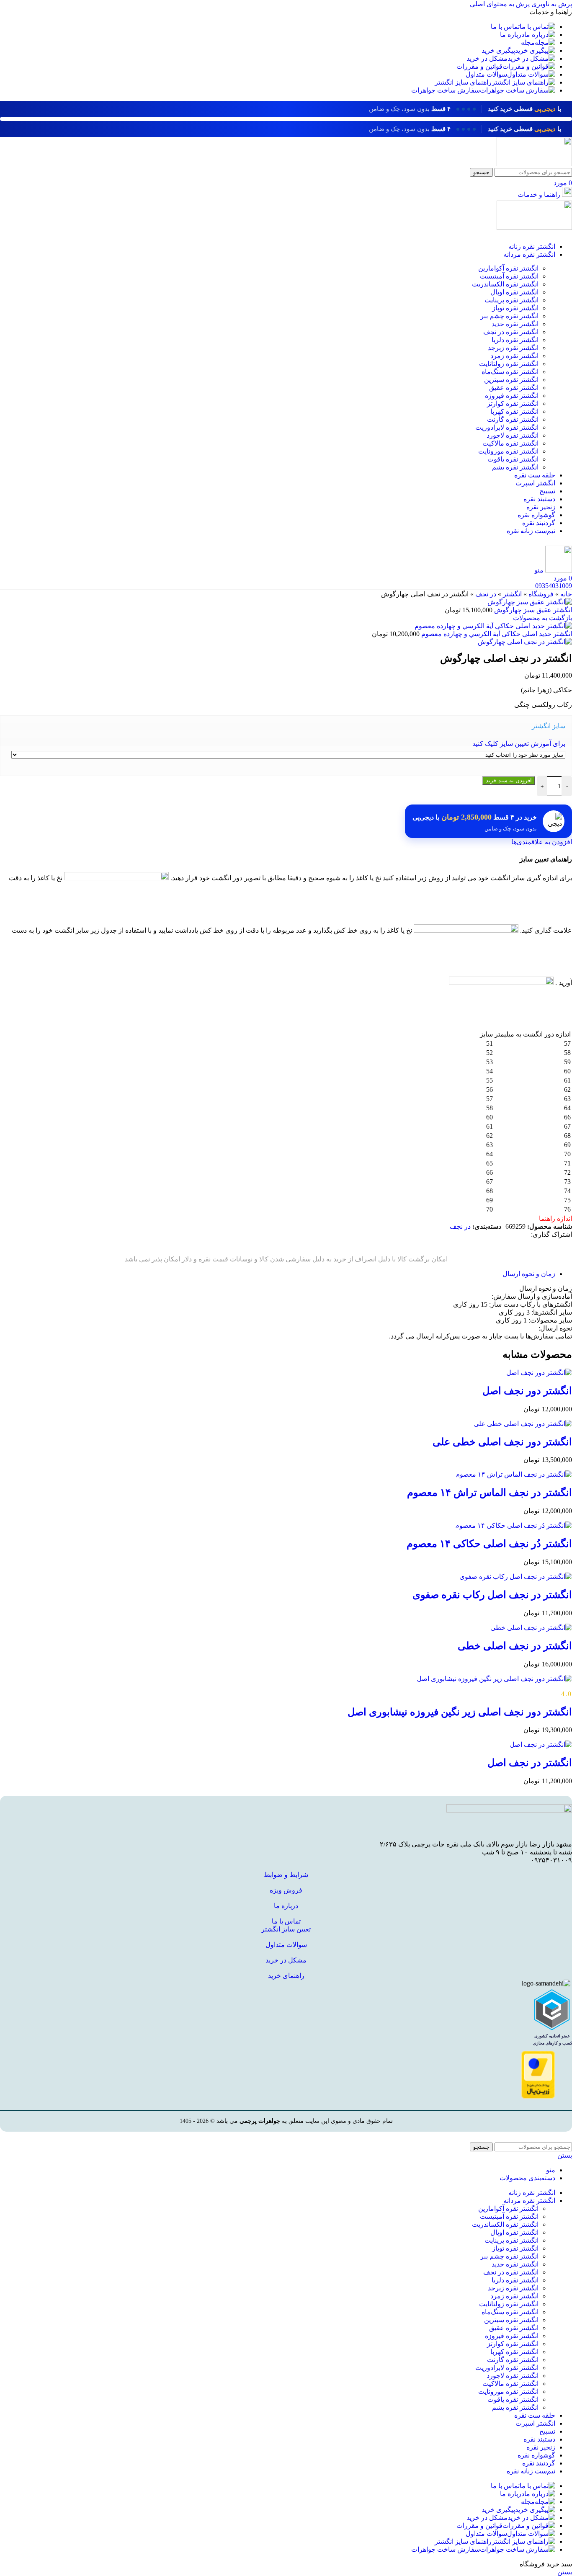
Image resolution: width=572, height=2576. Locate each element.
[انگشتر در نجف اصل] (541, 1744)
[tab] (529, 1274)
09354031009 (554, 586)
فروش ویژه (286, 1890)
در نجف (486, 594)
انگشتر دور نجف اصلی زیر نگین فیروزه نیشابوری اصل (460, 1712)
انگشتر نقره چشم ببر (509, 316)
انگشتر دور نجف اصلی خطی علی (502, 1442)
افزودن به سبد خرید (509, 780)
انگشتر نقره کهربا (514, 411)
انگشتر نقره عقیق (514, 388)
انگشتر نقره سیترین (511, 380)
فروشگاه (541, 594)
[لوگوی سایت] (534, 164)
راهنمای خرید (286, 1976)
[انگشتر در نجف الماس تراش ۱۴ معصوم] (514, 1474)
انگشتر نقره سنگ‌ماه (510, 372)
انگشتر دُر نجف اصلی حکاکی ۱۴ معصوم (489, 1544)
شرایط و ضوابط (286, 1875)
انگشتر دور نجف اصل (527, 1391)
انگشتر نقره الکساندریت (505, 284)
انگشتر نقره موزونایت (508, 451)
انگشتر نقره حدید (515, 324)
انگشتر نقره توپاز (515, 308)
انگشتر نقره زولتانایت (509, 364)
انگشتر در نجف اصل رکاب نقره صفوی (492, 1595)
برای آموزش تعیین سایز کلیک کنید (519, 744)
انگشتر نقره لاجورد (513, 435)
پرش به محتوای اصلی (500, 4)
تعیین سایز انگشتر (286, 1929)
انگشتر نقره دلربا (515, 340)
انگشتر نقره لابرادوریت (507, 427)
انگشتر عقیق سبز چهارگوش (532, 610)
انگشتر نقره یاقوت (513, 459)
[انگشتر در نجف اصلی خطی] (531, 1628)
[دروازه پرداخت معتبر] (538, 2096)
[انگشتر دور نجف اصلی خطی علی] (523, 1424)
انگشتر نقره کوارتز (513, 404)
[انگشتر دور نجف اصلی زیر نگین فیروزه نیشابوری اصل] (494, 1679)
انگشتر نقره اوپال (514, 292)
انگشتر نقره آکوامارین (508, 268)
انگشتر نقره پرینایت (511, 300)
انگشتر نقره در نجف (511, 332)
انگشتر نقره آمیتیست (509, 276)
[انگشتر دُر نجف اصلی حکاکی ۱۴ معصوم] (514, 1525)
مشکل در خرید (286, 1960)
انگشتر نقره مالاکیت (510, 443)
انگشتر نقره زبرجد (513, 348)
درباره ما (286, 1906)
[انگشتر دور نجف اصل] (539, 1373)
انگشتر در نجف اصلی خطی (515, 1646)
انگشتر (512, 594)
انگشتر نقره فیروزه (512, 396)
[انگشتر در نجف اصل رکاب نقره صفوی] (516, 1577)
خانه (566, 594)
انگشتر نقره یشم (515, 467)
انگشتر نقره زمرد (514, 356)
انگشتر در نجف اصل (530, 1763)
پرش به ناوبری (551, 4)
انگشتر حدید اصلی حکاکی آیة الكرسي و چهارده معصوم (496, 634)
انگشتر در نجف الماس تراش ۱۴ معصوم (490, 1493)
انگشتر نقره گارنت (513, 419)
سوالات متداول (286, 1945)
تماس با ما (286, 1921)
